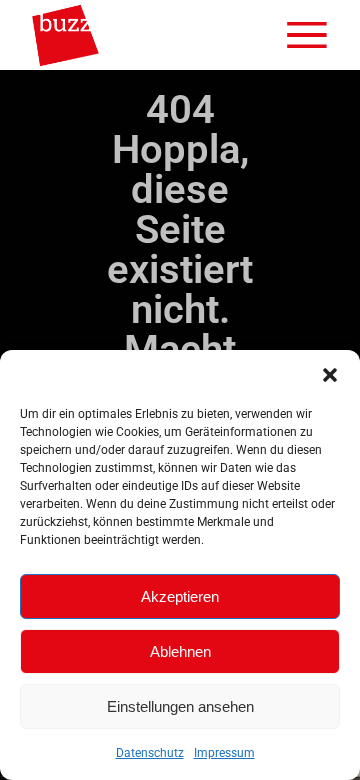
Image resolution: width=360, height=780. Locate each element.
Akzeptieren (180, 596)
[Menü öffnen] (307, 35)
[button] (330, 375)
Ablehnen (180, 651)
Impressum (224, 753)
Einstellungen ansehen (180, 706)
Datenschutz (150, 753)
